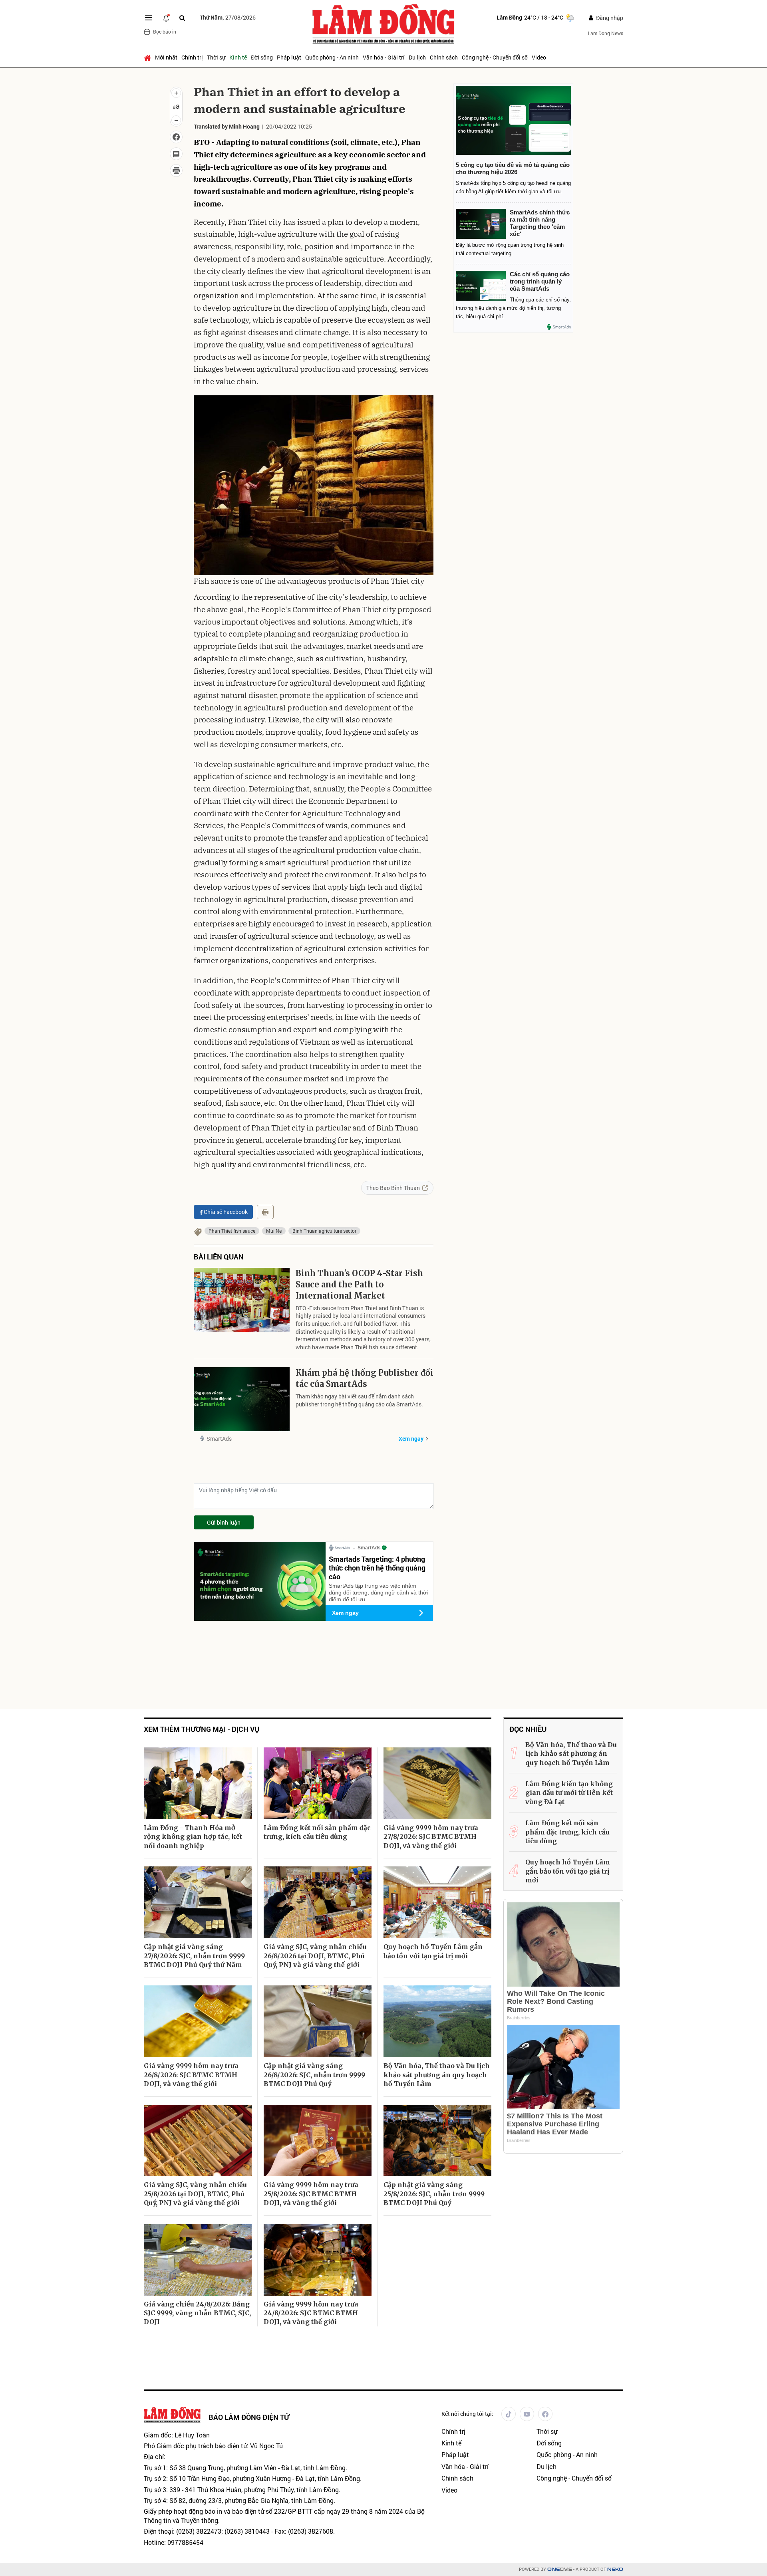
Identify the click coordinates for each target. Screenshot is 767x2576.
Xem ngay (411, 1439)
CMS (560, 2569)
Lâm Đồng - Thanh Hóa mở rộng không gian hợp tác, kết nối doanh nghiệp (193, 1837)
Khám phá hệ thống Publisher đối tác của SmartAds (365, 1378)
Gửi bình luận (224, 1522)
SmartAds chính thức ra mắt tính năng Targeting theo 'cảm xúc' (540, 223)
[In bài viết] (176, 171)
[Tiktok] (509, 2414)
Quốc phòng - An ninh (332, 57)
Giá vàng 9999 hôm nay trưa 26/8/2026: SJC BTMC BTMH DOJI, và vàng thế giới (191, 2075)
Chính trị (192, 57)
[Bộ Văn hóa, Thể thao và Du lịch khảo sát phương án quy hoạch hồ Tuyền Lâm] (437, 2021)
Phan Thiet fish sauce (232, 1231)
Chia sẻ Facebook (226, 1212)
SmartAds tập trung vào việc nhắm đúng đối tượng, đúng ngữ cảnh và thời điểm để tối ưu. (378, 1592)
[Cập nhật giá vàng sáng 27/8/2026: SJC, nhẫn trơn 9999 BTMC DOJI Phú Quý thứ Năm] (198, 1902)
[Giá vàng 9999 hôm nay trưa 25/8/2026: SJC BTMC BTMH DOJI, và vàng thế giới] (318, 2141)
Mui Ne (274, 1231)
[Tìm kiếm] (182, 18)
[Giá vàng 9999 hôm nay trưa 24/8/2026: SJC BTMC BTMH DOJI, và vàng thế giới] (318, 2260)
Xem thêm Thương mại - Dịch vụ (202, 1729)
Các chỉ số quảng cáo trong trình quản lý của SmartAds (540, 281)
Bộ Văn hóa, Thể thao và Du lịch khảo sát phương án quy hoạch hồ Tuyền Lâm (437, 2075)
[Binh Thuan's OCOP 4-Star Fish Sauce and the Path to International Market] (242, 1300)
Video (539, 57)
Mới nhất (166, 57)
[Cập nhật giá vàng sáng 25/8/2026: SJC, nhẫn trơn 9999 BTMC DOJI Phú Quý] (437, 2141)
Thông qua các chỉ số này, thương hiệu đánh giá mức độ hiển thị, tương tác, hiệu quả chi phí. (513, 308)
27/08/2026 (228, 17)
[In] (265, 1212)
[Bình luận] (176, 154)
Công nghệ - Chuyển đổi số (495, 57)
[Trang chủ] (148, 58)
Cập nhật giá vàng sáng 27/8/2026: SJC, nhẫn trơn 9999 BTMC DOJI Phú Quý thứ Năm (194, 1956)
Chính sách (444, 57)
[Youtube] (527, 2414)
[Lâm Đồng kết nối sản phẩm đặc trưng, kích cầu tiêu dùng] (318, 1783)
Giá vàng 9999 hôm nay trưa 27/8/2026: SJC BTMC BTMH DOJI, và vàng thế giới (431, 1837)
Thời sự (216, 57)
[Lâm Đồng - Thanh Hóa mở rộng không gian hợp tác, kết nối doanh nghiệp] (198, 1783)
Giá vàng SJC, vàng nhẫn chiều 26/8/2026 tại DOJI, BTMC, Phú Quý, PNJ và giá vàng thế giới (315, 1956)
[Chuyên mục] (149, 18)
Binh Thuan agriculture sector (324, 1231)
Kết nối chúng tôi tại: (467, 2414)
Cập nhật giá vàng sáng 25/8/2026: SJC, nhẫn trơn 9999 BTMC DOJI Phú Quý (434, 2194)
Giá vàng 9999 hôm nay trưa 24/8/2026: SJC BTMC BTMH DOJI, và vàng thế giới (311, 2313)
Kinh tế (238, 57)
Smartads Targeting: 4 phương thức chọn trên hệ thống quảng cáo (377, 1568)
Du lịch (417, 57)
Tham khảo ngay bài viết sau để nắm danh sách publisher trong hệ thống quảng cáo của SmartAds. (359, 1400)
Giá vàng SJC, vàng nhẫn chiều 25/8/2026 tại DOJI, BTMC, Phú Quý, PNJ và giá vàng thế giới (195, 2194)
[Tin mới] (166, 18)
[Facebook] (545, 2414)
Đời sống (262, 57)
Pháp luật (289, 57)
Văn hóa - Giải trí (384, 57)
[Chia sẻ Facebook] (176, 137)
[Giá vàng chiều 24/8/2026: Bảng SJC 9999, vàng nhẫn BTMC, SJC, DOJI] (198, 2260)
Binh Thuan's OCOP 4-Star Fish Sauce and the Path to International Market (359, 1284)
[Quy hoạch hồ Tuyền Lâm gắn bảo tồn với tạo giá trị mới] (437, 1902)
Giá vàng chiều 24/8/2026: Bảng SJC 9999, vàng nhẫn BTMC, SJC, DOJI (197, 2313)
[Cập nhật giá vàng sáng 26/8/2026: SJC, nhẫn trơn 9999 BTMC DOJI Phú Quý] (318, 2021)
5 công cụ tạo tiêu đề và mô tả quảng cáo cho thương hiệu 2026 (513, 168)
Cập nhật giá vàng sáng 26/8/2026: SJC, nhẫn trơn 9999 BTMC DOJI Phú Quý (314, 2075)
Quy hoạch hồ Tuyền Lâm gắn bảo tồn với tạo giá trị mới (433, 1951)
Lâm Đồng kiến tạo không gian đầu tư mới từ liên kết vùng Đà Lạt (569, 1793)
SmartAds (219, 1439)
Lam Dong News (606, 33)
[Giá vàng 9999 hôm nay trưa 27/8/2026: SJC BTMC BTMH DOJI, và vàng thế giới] (437, 1783)
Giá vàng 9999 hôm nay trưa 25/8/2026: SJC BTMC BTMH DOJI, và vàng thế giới (311, 2194)
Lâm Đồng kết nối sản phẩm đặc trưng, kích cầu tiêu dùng (317, 1832)
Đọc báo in (165, 32)
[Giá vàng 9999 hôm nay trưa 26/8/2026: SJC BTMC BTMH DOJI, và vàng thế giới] (198, 2021)
